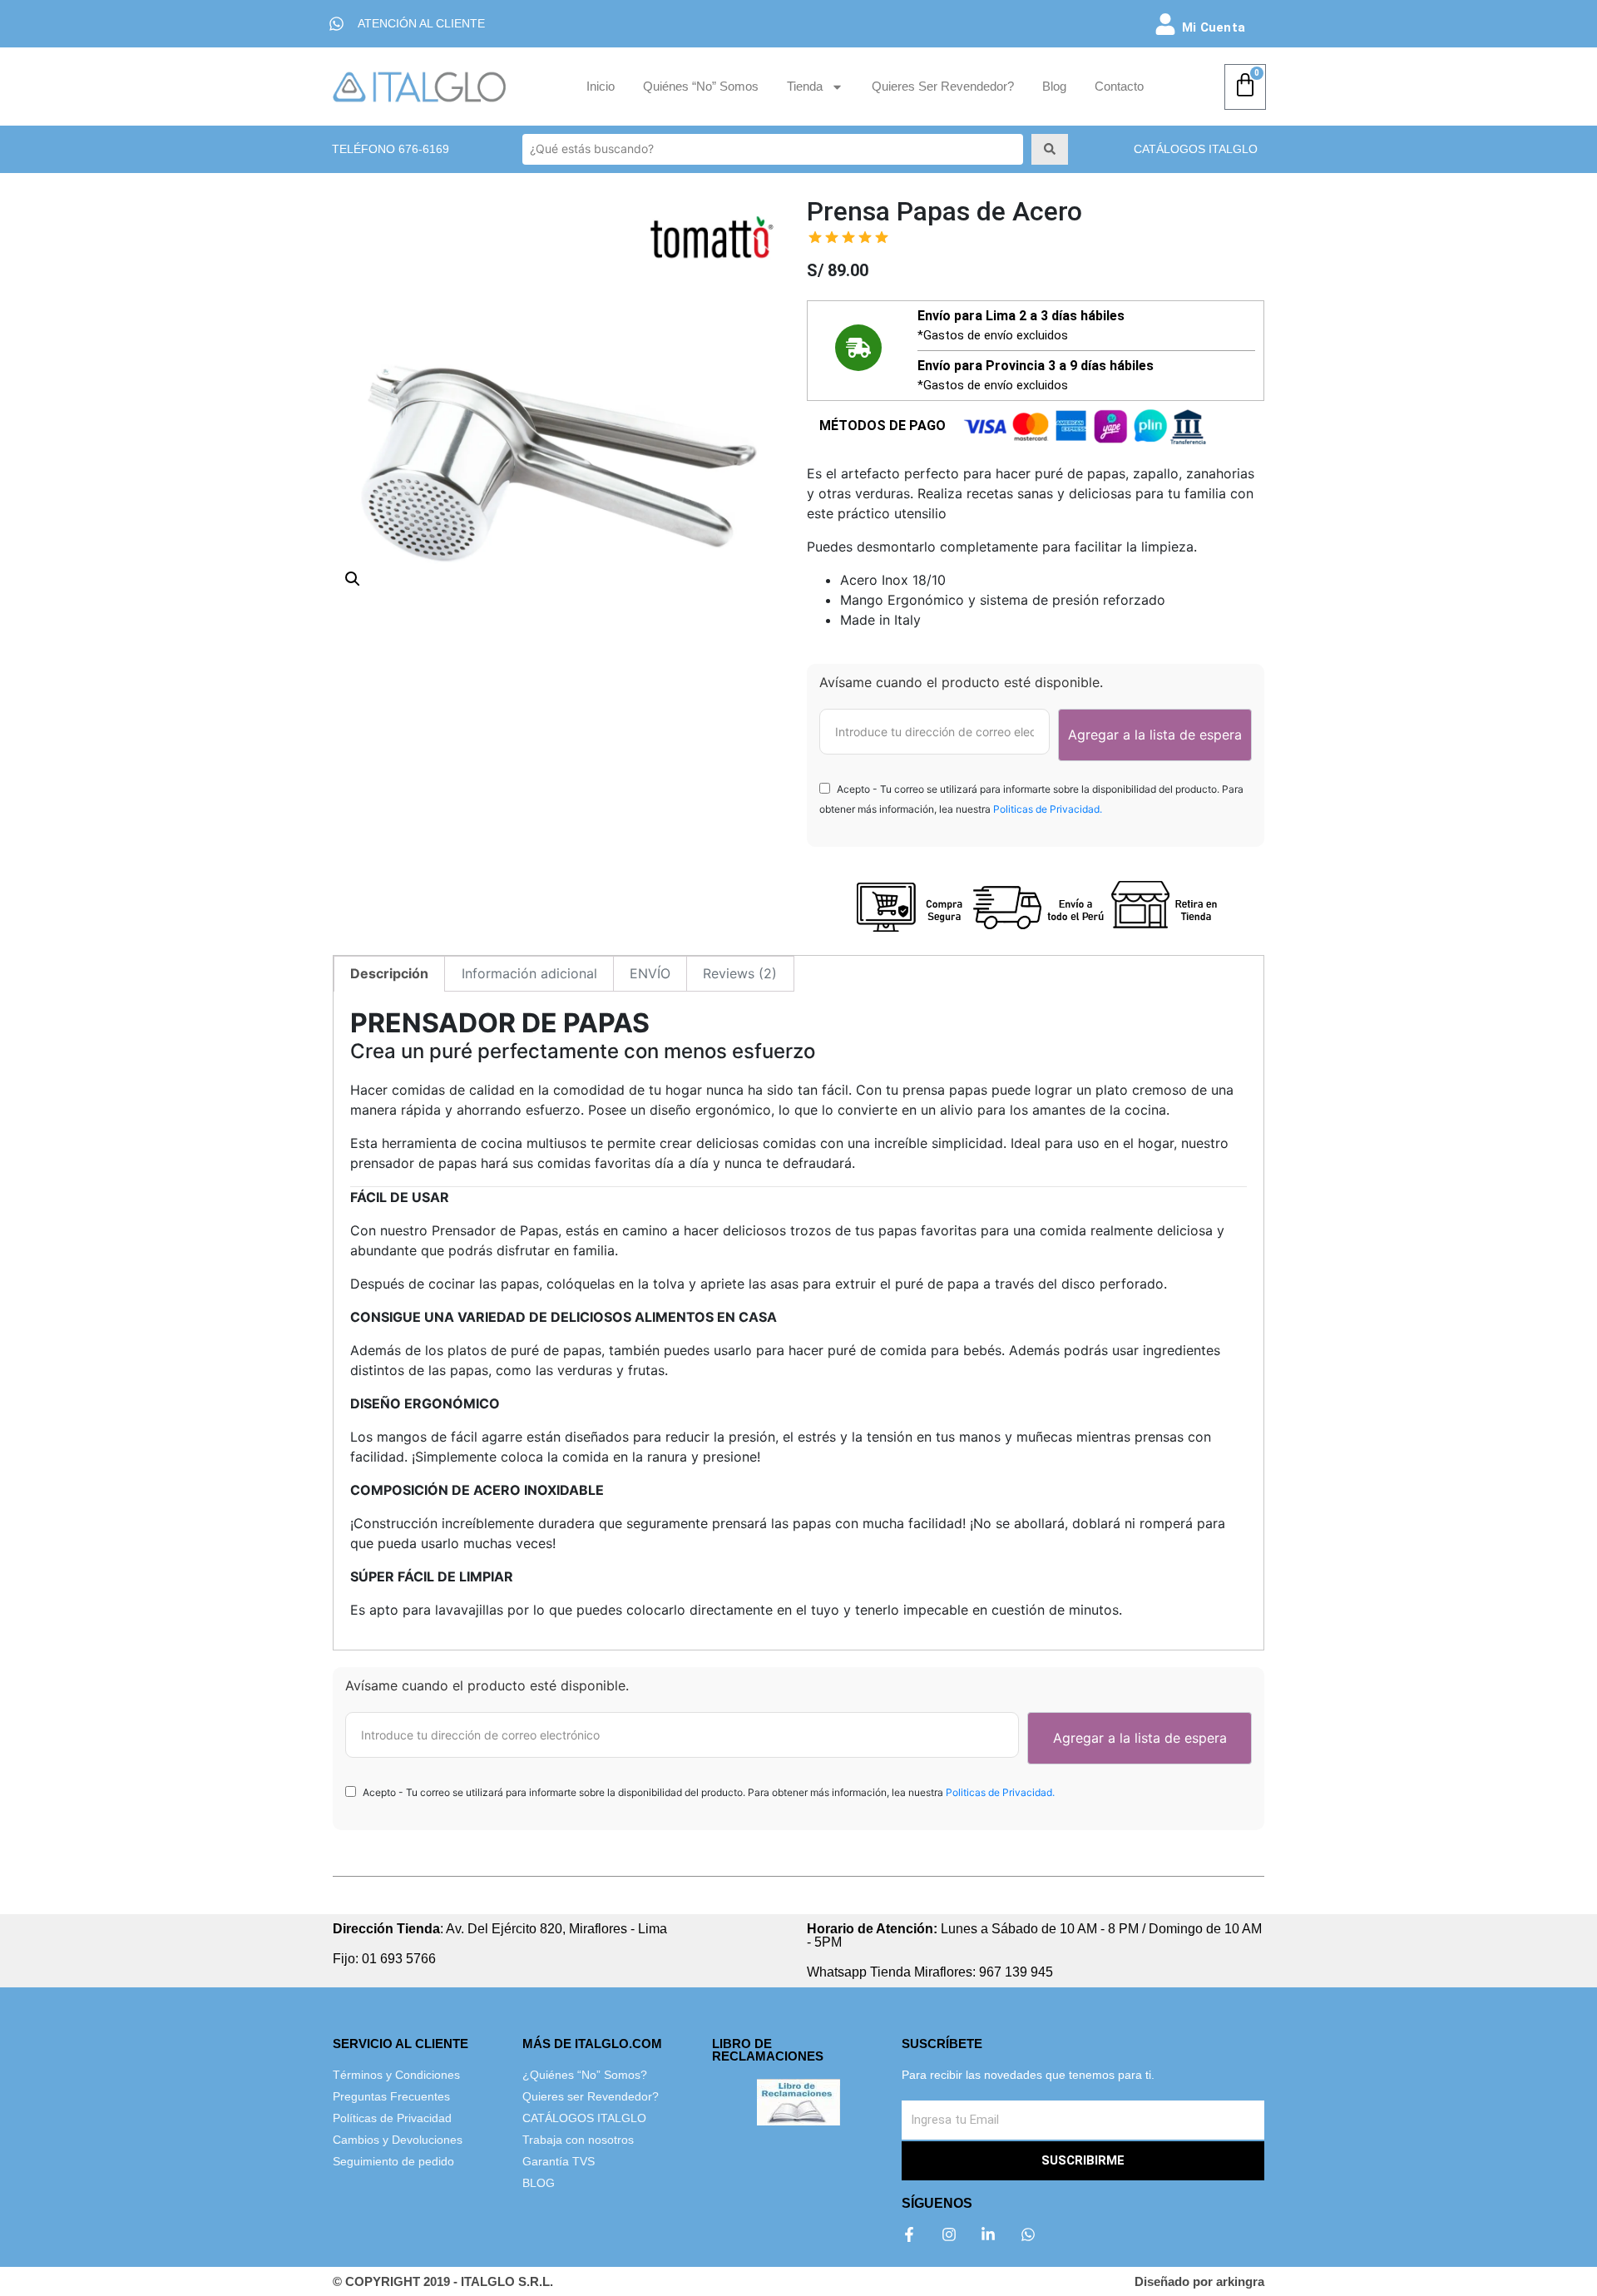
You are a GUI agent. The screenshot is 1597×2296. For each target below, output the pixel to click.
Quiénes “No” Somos (701, 86)
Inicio (601, 86)
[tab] (389, 974)
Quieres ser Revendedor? (943, 86)
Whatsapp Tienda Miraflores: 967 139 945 (930, 1972)
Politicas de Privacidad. (1048, 809)
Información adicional (529, 973)
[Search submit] (1050, 149)
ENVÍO (650, 973)
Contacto (1119, 86)
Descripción (389, 973)
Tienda (805, 86)
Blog (1054, 86)
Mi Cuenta (1214, 27)
